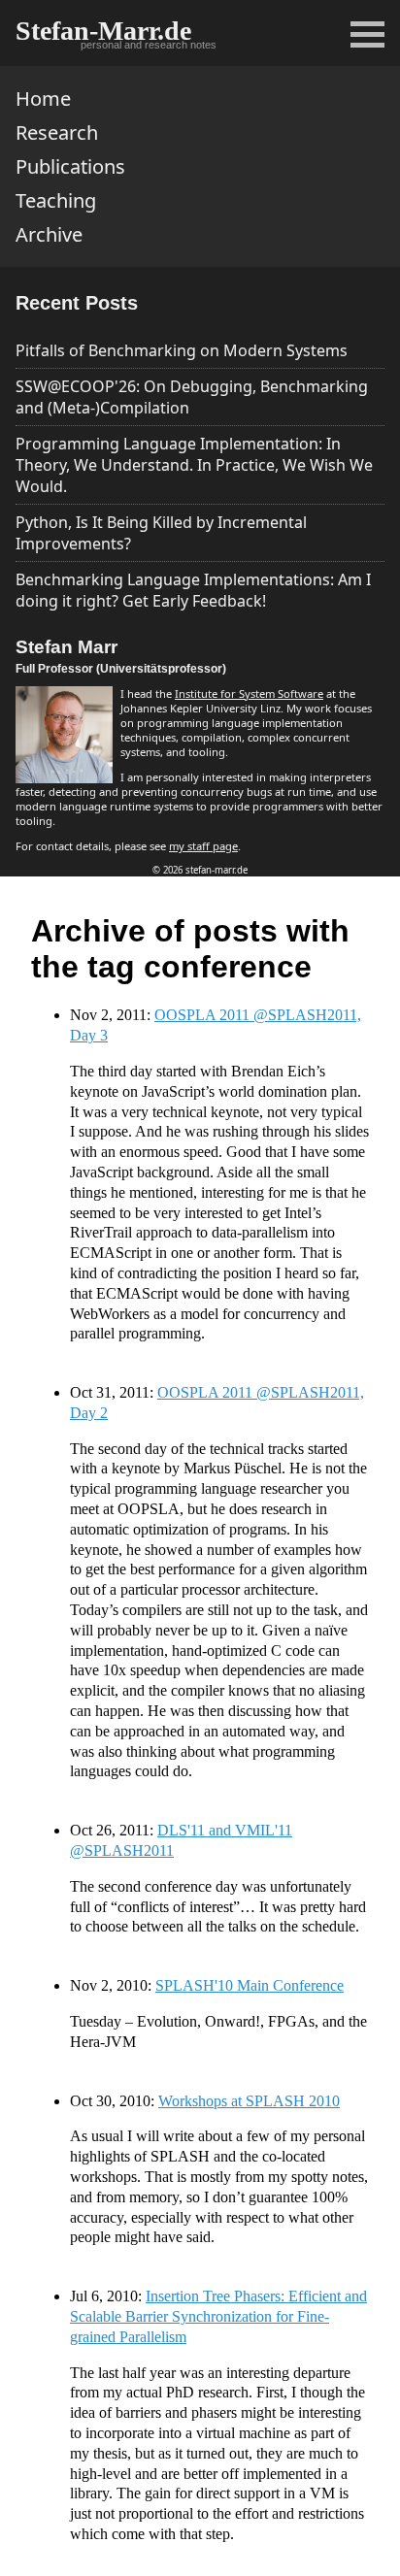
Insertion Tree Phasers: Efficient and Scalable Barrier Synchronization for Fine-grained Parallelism (218, 2316)
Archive (49, 234)
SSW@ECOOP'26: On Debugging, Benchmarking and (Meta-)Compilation (192, 397)
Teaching (56, 200)
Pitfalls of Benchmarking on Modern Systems (182, 350)
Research (57, 132)
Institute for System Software (249, 694)
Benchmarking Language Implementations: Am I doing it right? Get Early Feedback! (193, 590)
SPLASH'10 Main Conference (250, 1985)
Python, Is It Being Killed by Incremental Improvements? (161, 533)
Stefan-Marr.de (103, 31)
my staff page (203, 846)
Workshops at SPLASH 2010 (249, 2101)
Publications (70, 166)
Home (43, 99)
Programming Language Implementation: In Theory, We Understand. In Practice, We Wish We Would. (194, 465)
